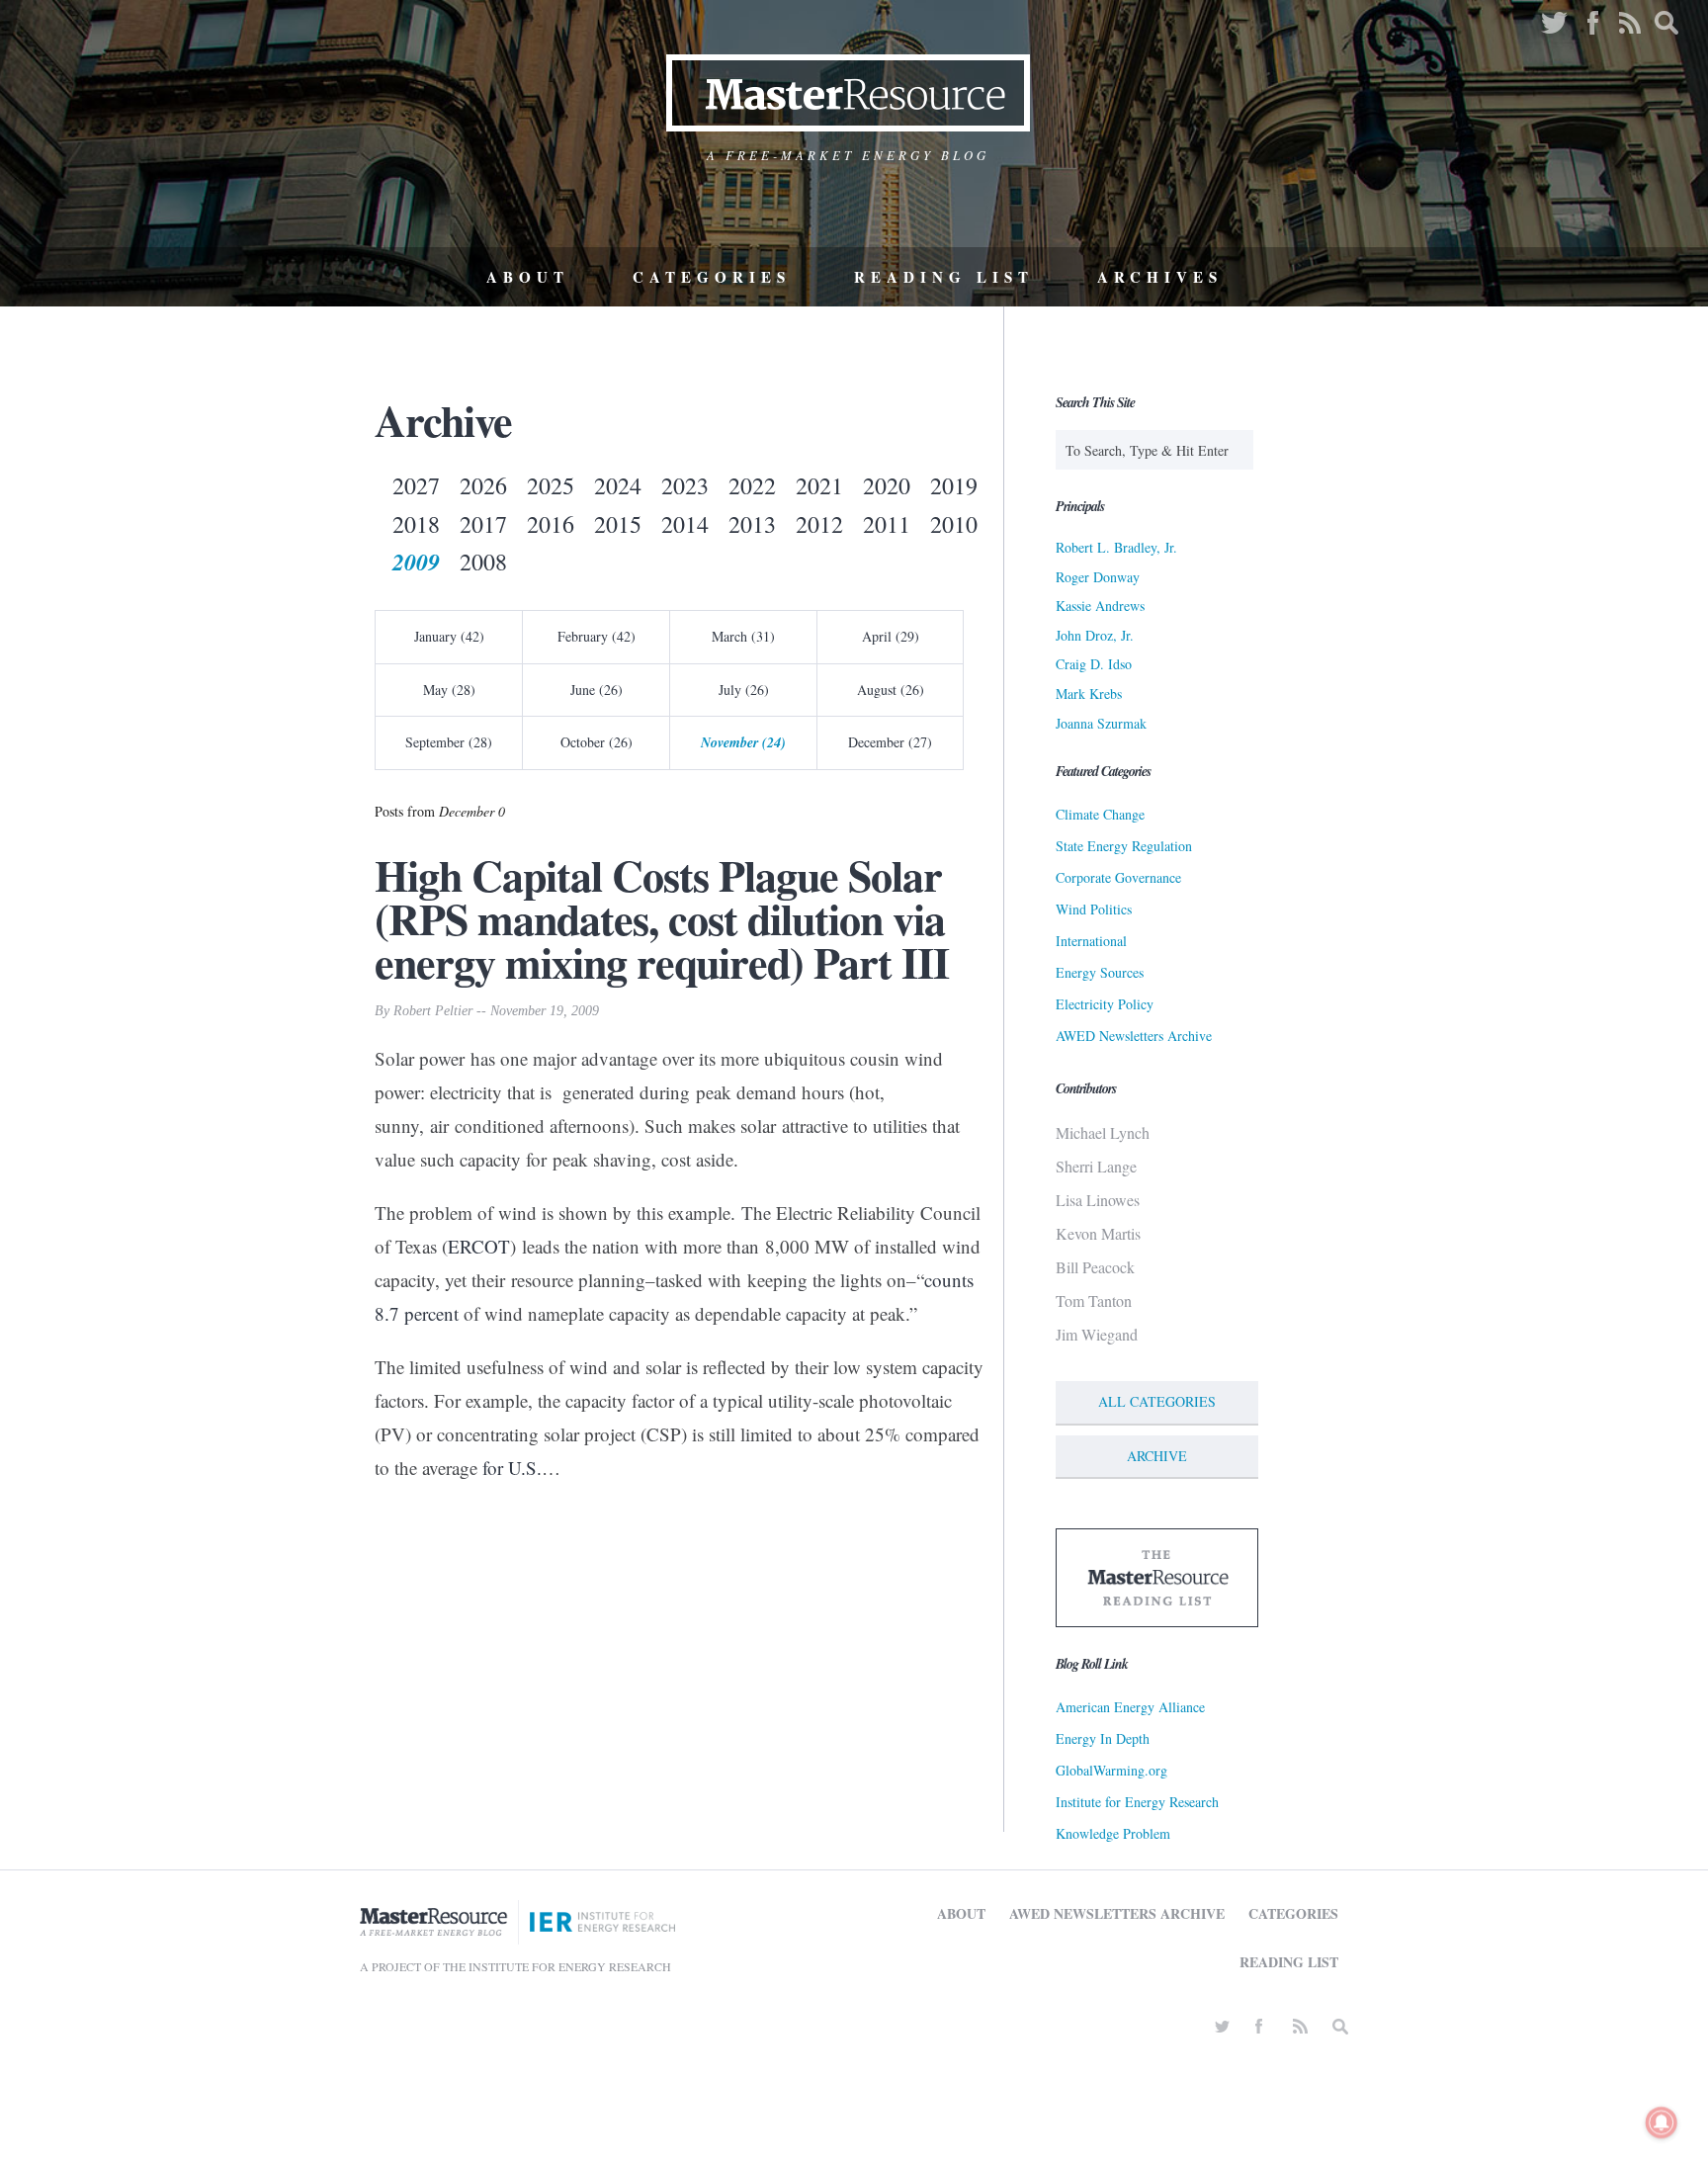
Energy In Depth (1103, 1738)
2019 (954, 485)
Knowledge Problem (1113, 1833)
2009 (416, 562)
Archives (1160, 277)
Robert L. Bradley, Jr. (1116, 547)
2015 (618, 524)
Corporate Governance (1118, 877)
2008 (483, 562)
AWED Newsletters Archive (1134, 1036)
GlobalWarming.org (1111, 1770)
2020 (887, 485)
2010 (954, 524)
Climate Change (1100, 814)
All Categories (1157, 1401)
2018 (416, 524)
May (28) (449, 690)
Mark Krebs (1089, 693)
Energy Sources (1100, 972)
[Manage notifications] (1662, 2123)
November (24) (743, 742)
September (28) (449, 742)
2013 (752, 524)
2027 (416, 485)
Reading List (944, 277)
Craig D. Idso (1094, 664)
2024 (618, 485)
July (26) (744, 690)
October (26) (597, 742)
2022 (752, 485)
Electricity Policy (1105, 1004)
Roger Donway (1098, 577)
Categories (712, 277)
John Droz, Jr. (1095, 635)
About (528, 277)
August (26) (891, 690)
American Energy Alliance (1130, 1707)
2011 (887, 524)
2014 (685, 524)
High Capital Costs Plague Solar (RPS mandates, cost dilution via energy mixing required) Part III (662, 918)
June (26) (597, 690)
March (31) (743, 636)
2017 (483, 524)
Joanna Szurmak (1101, 723)
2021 (819, 485)
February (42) (597, 636)
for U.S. (512, 1468)
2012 (819, 524)
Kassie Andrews (1100, 606)
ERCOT (479, 1246)
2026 (483, 485)
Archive (1157, 1456)
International (1091, 941)
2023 (685, 485)
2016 (551, 524)
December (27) (890, 742)
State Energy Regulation (1124, 846)
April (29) (891, 636)
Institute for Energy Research (1137, 1802)
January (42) (449, 636)
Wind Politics (1094, 909)
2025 (551, 485)
